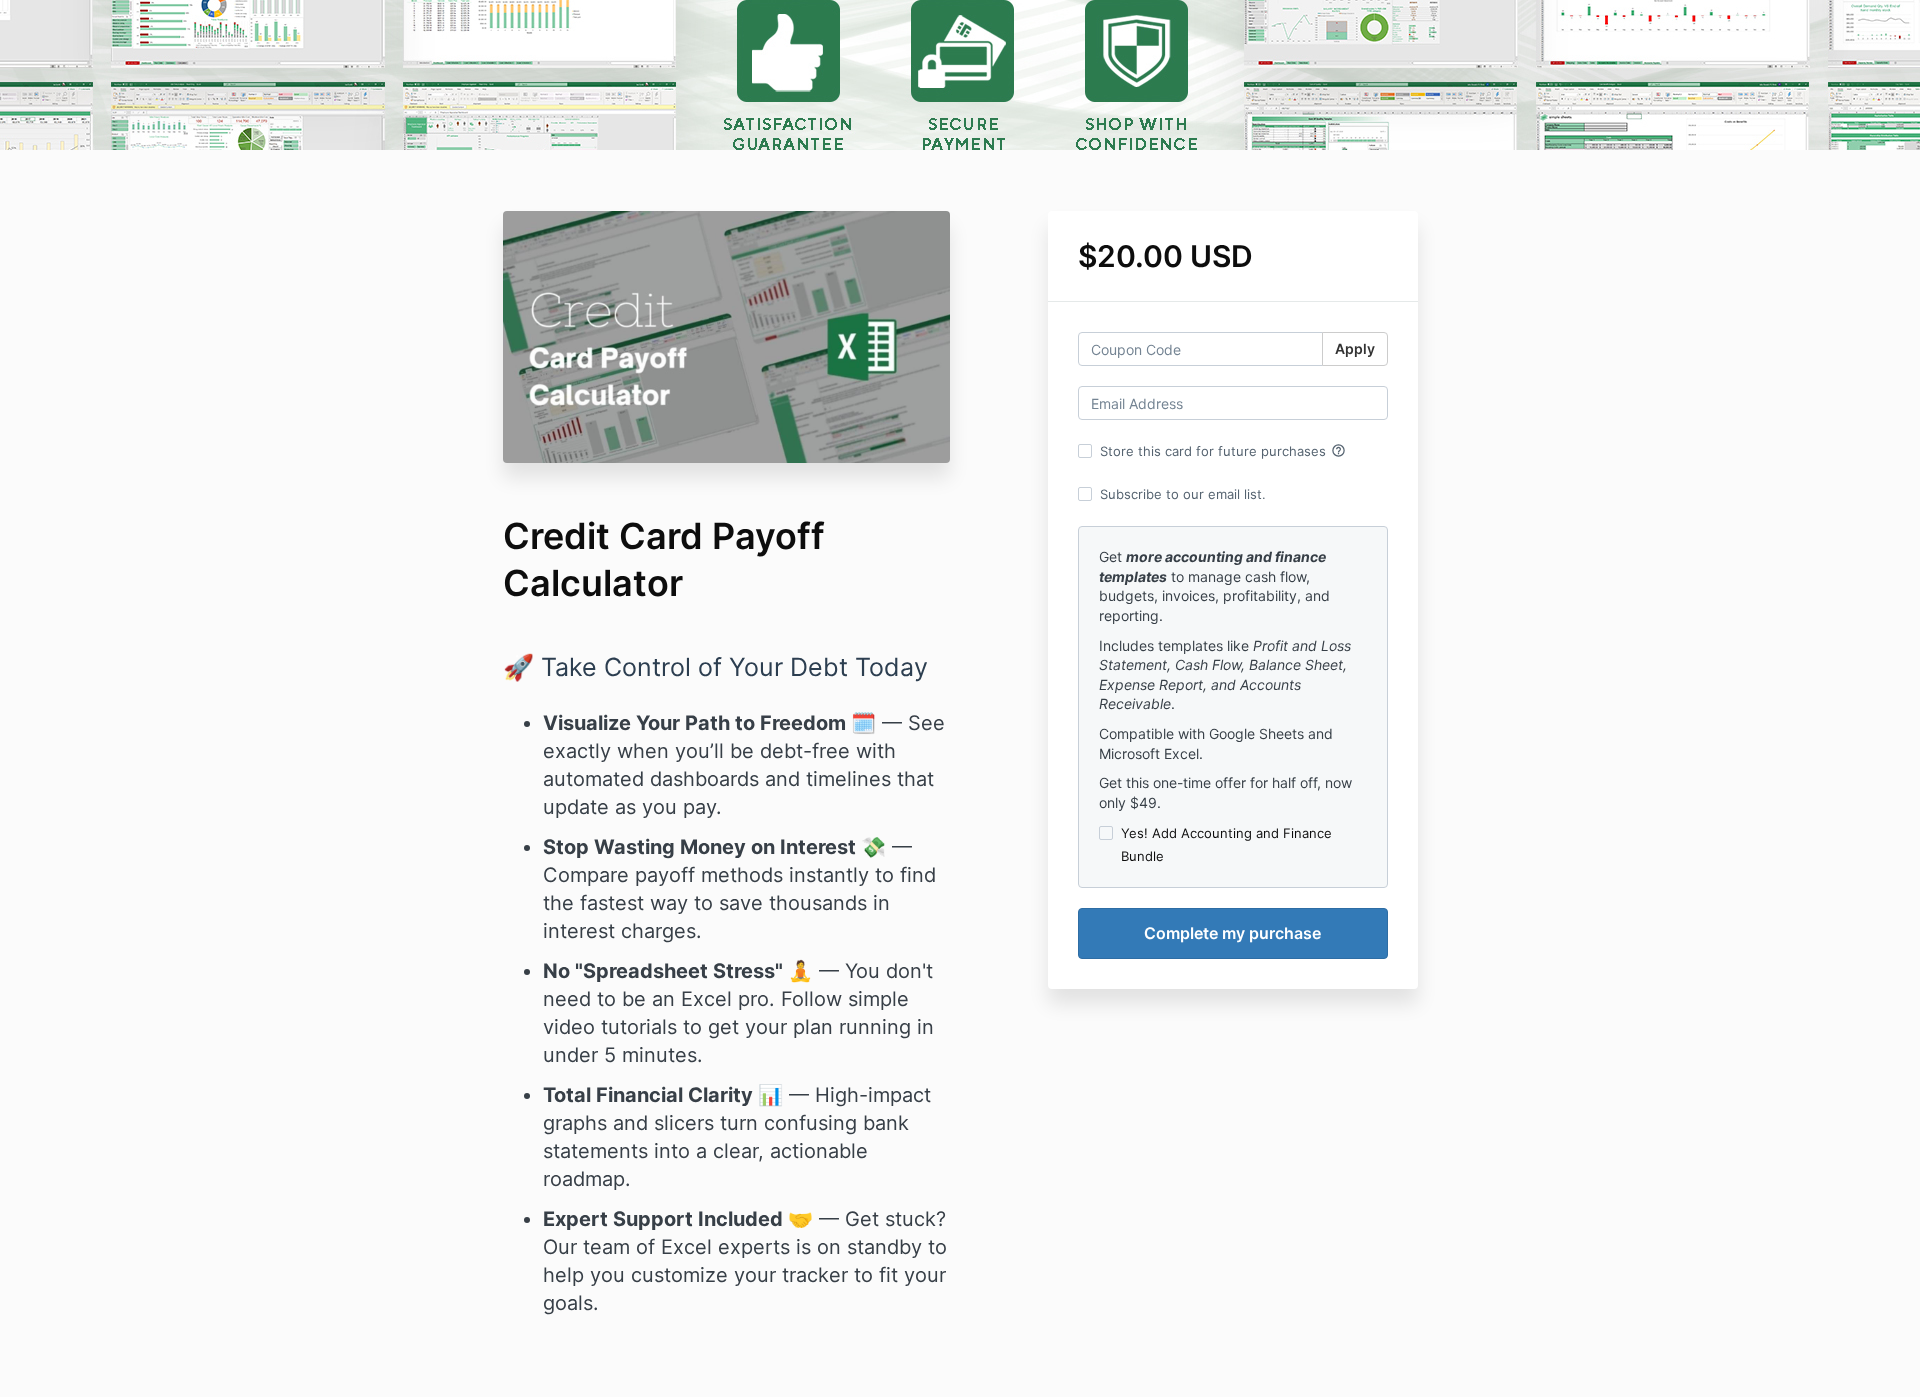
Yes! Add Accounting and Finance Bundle (1226, 844)
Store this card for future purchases (1223, 451)
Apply (1355, 348)
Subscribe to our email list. (1183, 494)
